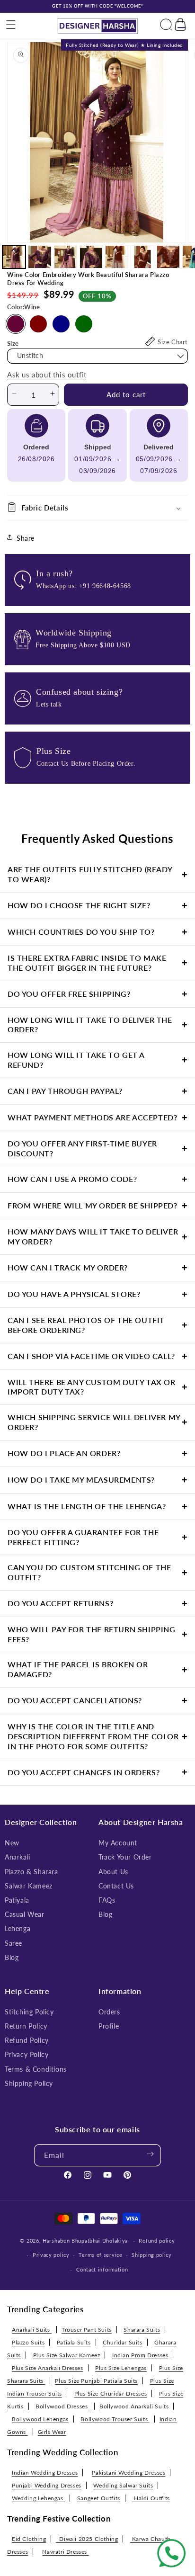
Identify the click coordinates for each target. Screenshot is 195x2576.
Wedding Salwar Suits (123, 2485)
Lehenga (18, 1928)
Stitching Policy (29, 2012)
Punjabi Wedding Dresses (47, 2485)
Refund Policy (27, 2040)
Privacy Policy (27, 2054)
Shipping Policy (29, 2083)
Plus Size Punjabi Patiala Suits (96, 2381)
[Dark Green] (84, 324)
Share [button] (26, 538)
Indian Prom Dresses (140, 2355)
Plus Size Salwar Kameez (67, 2355)
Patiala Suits (74, 2342)
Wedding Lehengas (38, 2498)
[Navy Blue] (61, 324)
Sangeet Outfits (99, 2498)
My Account (118, 1843)
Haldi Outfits (151, 2498)
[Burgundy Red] (38, 324)
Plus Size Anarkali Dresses (48, 2368)
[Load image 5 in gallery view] (117, 257)
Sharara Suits (142, 2330)
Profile (109, 2026)
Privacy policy (51, 2255)
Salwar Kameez (29, 1886)
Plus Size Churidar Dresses (111, 2393)
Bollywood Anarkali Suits (134, 2406)
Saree (13, 1943)
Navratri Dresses (65, 2552)
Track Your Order (125, 1857)
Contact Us (116, 1886)
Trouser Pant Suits (87, 2330)
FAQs (107, 1900)
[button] (11, 26)
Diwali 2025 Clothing (87, 2539)
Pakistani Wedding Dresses (129, 2473)
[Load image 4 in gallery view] (91, 257)
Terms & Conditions (36, 2069)
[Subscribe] (150, 2155)
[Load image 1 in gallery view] (14, 257)
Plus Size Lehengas (121, 2368)
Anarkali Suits (32, 2330)
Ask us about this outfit (47, 375)
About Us (113, 1872)
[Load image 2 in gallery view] (40, 257)
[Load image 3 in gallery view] (66, 257)
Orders (109, 2012)
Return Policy (26, 2026)
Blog (12, 1957)
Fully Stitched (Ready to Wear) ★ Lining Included (124, 45)
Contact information (102, 2269)
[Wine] (16, 324)
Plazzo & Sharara (31, 1872)
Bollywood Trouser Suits (115, 2419)
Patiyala (17, 1900)
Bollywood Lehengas (40, 2419)
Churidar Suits (122, 2342)
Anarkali (18, 1857)
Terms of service (100, 2255)
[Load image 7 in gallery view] (168, 257)
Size (13, 343)
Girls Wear (52, 2432)
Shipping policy (152, 2255)
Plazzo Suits (28, 2342)
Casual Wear (25, 1914)
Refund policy (157, 2241)
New (12, 1843)
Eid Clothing (29, 2539)
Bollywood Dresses (62, 2406)
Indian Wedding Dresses (45, 2473)
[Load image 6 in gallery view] (142, 257)
